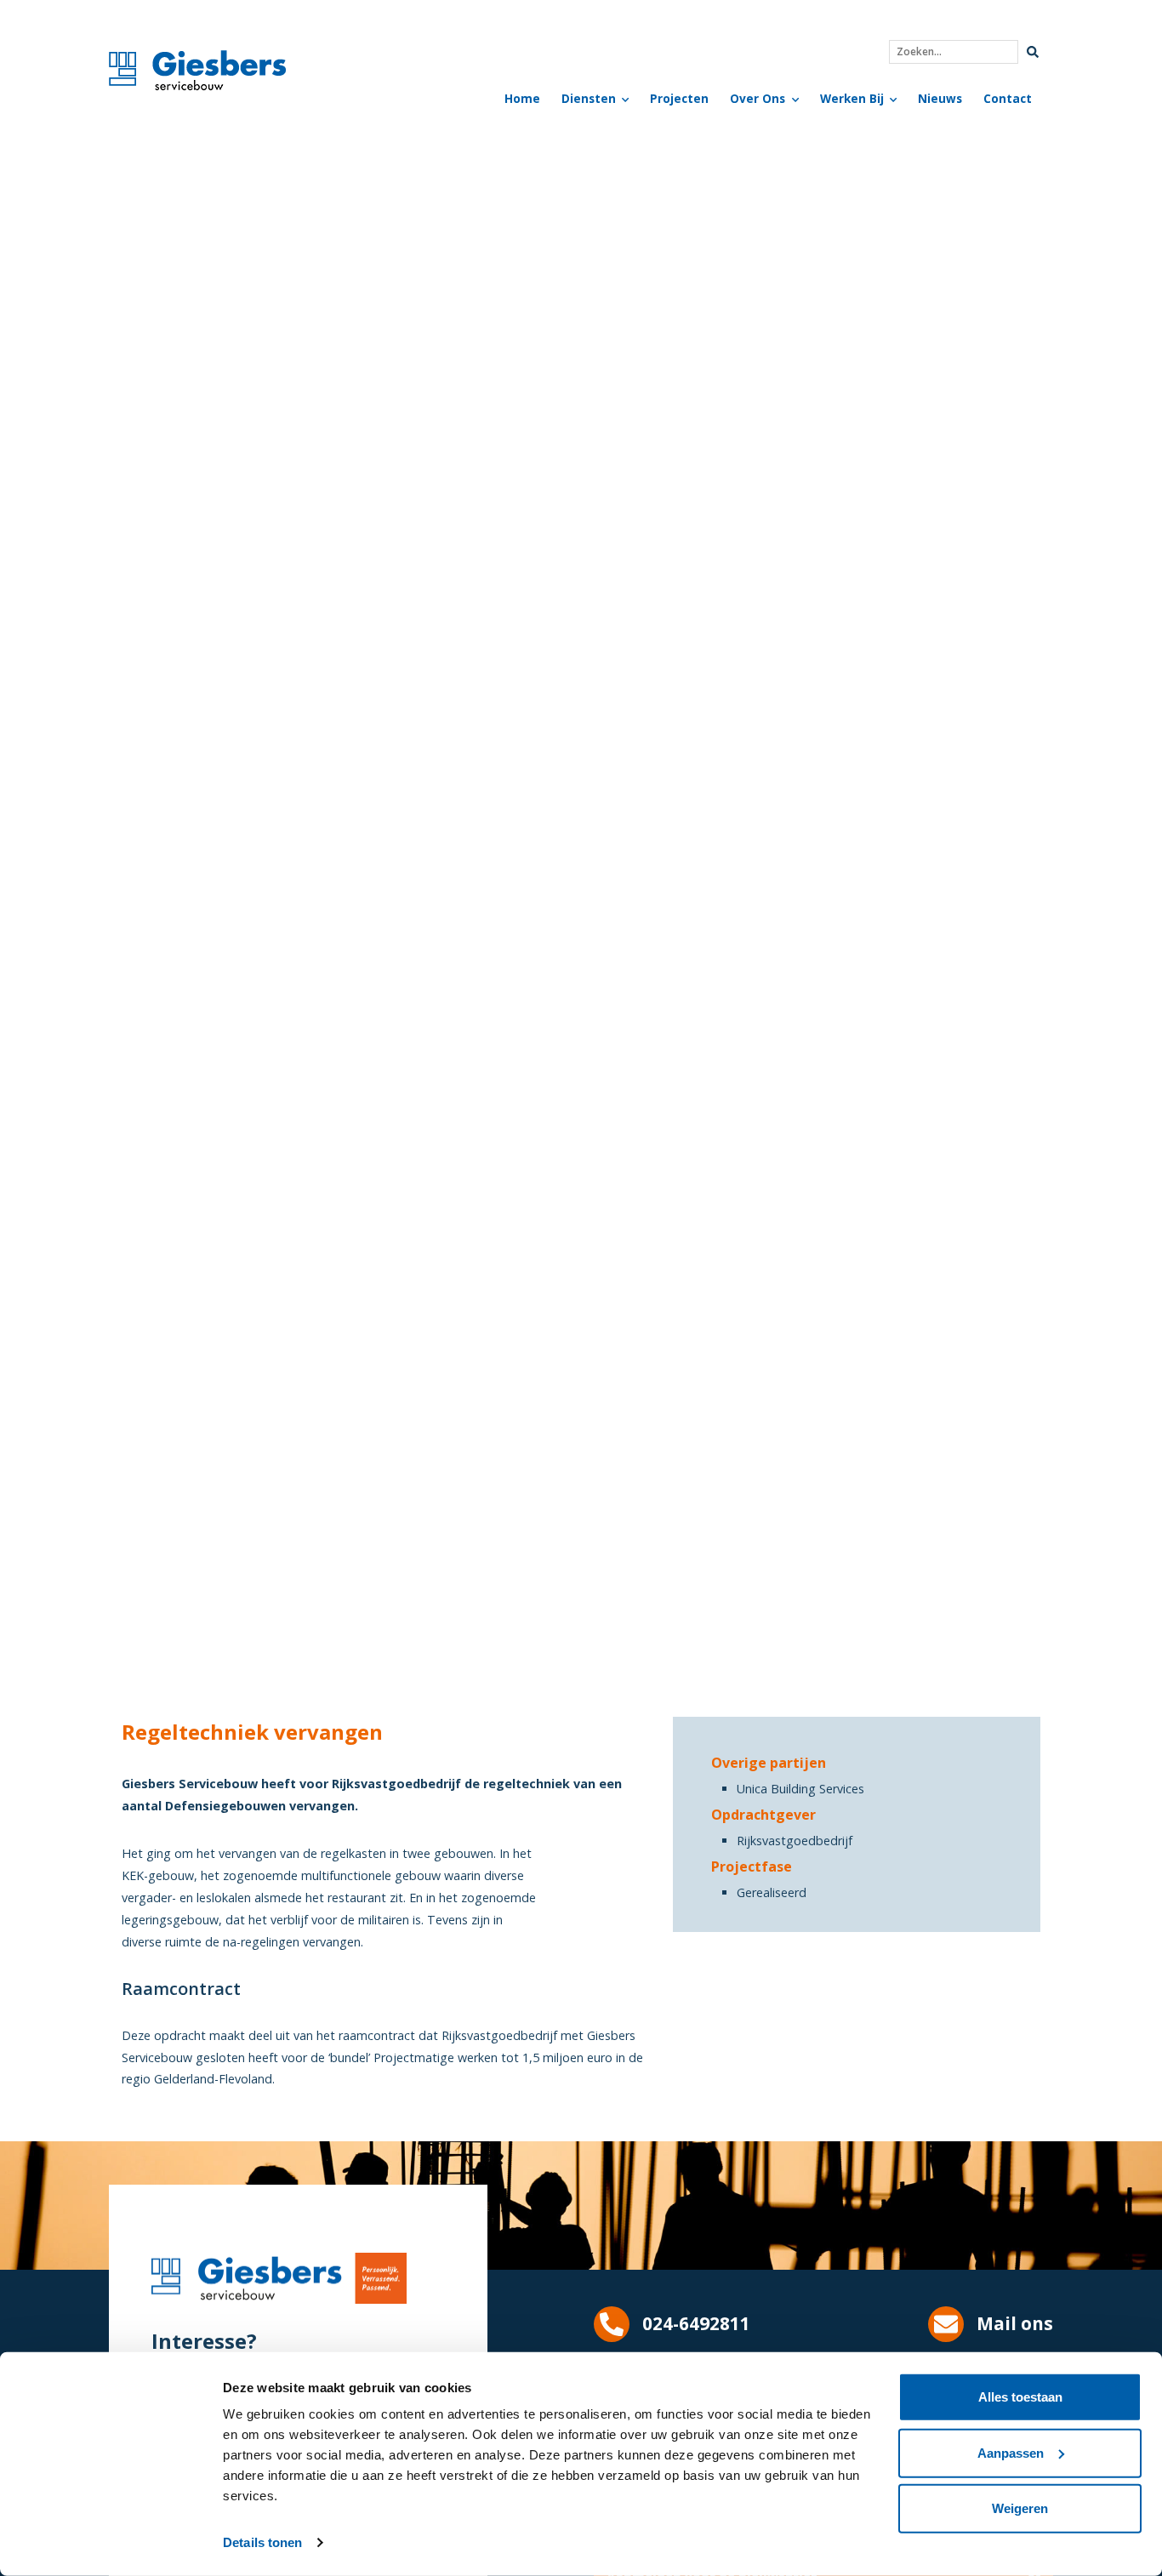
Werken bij (852, 98)
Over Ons (758, 98)
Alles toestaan (1020, 2397)
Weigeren (1020, 2508)
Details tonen (262, 2542)
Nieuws (940, 98)
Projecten (679, 98)
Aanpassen (1011, 2452)
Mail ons (1015, 2323)
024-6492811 (696, 2323)
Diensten (589, 98)
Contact (1008, 98)
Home (522, 98)
